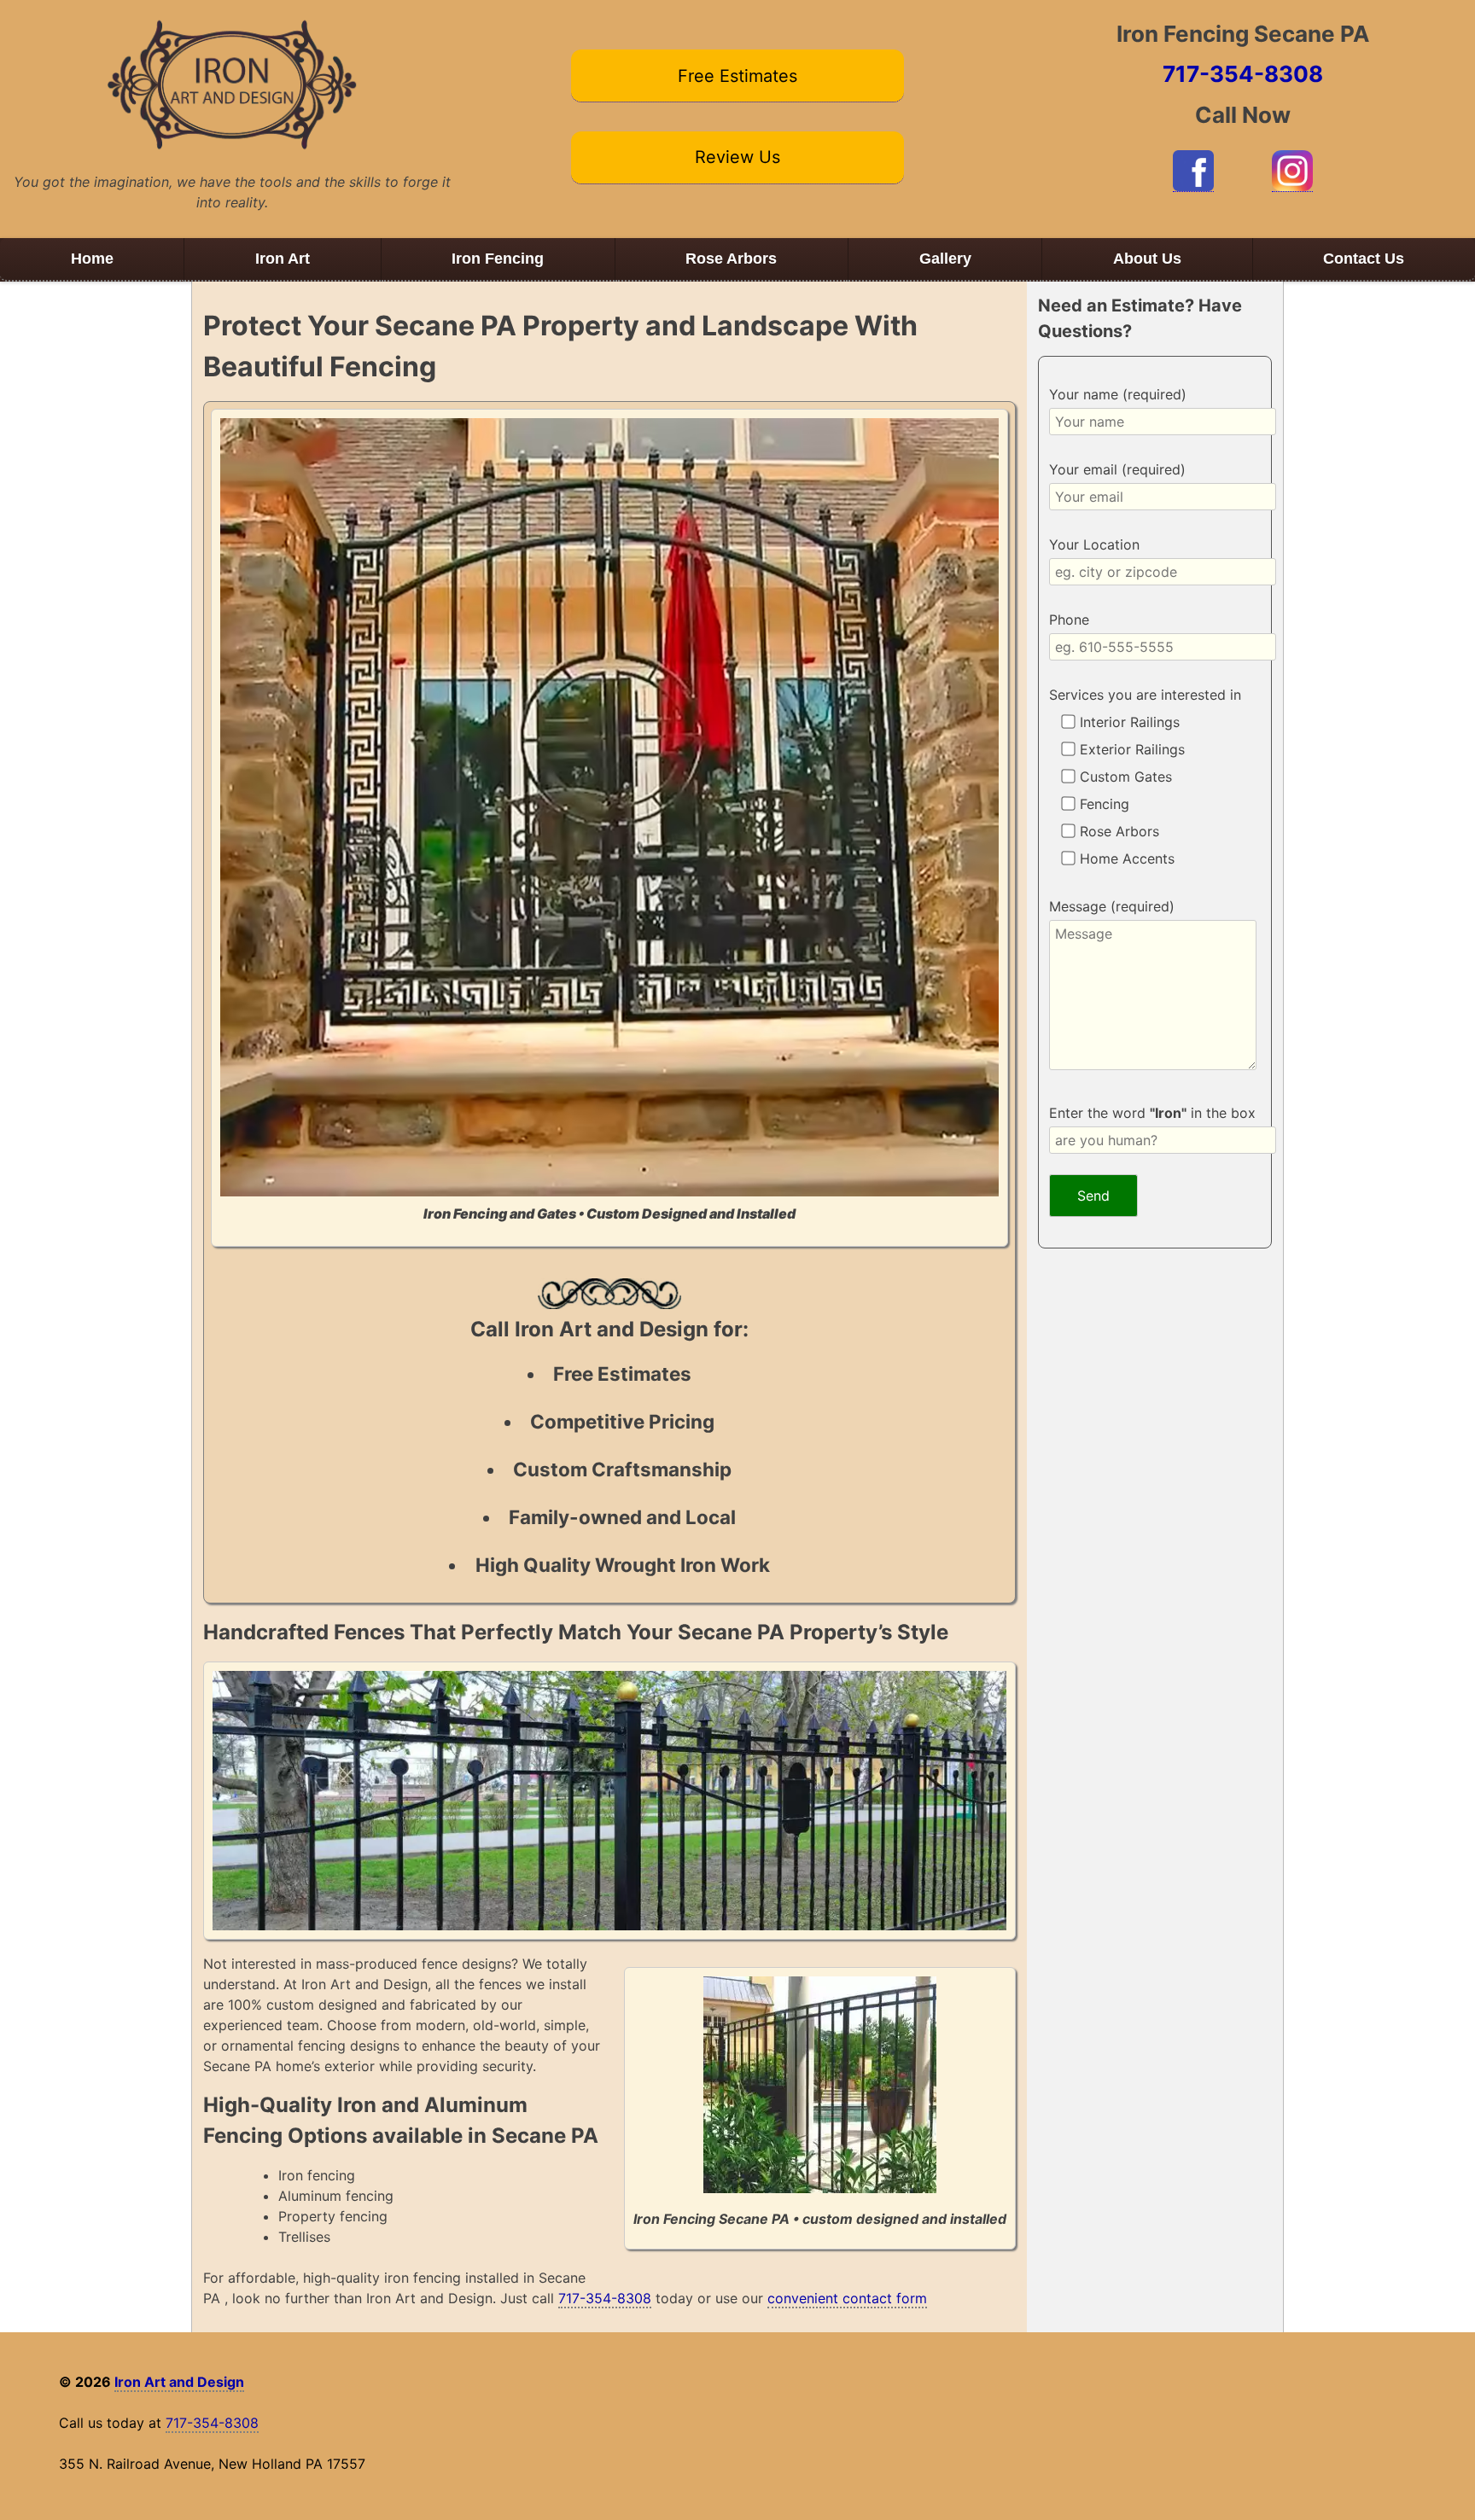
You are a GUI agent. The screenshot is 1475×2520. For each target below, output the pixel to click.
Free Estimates (737, 76)
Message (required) (1112, 906)
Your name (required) (1118, 394)
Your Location (1094, 544)
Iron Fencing (498, 259)
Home (92, 259)
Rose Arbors (731, 259)
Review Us (737, 157)
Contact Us (1364, 259)
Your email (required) (1117, 469)
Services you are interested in (1145, 695)
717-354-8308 (1243, 74)
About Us (1147, 259)
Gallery (945, 259)
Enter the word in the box (1152, 1113)
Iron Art (283, 259)
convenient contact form (847, 2298)
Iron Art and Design (179, 2382)
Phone (1069, 620)
